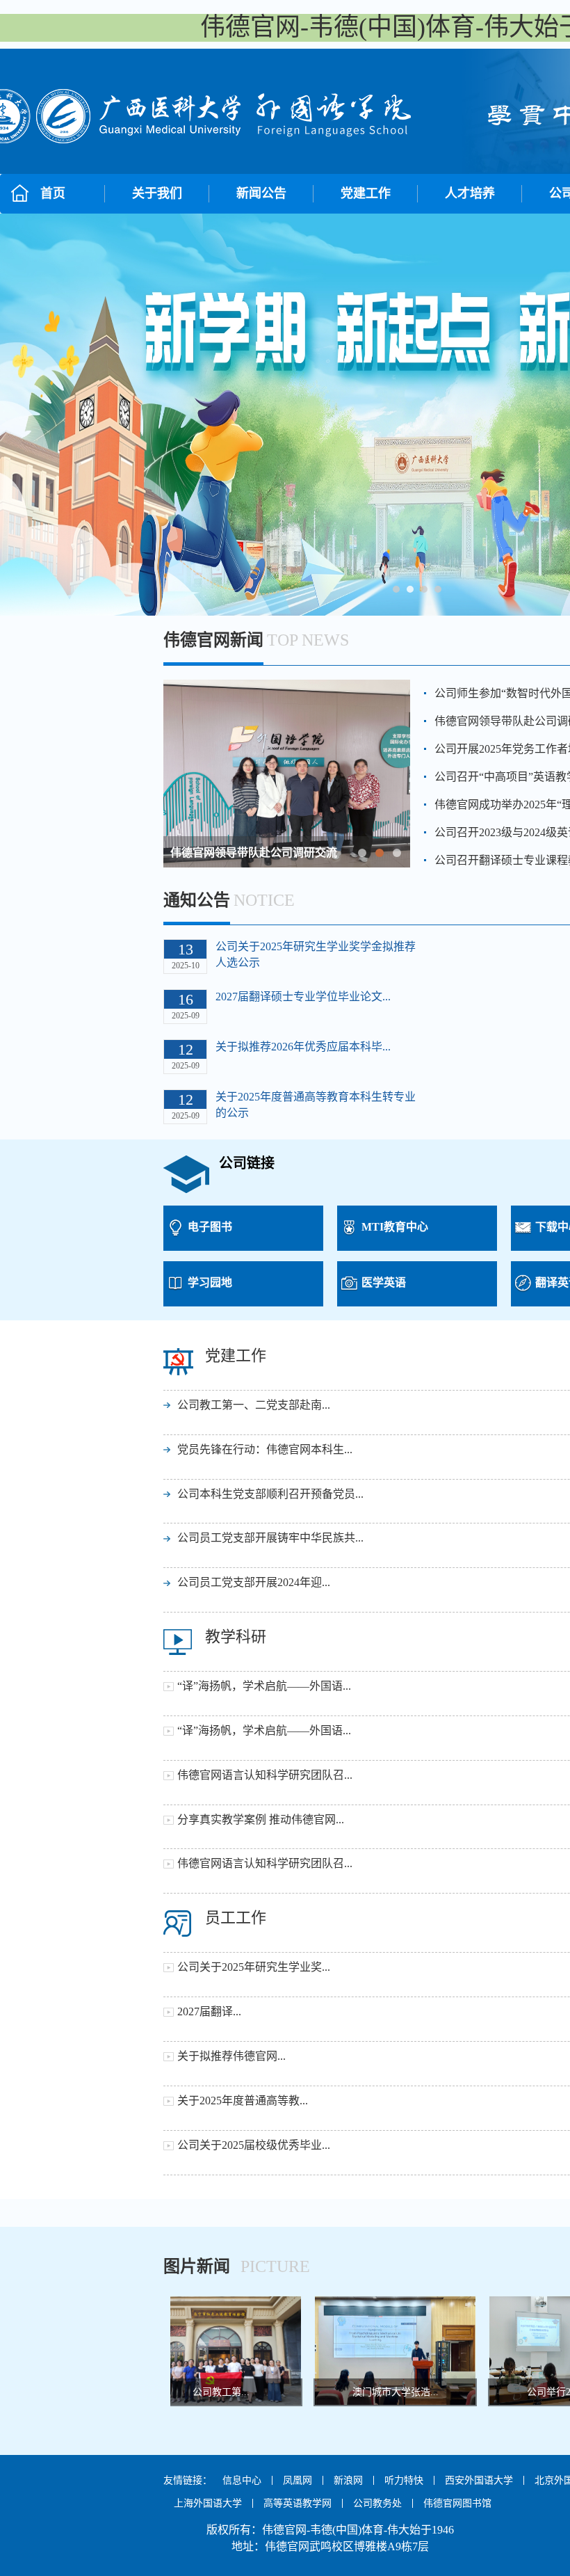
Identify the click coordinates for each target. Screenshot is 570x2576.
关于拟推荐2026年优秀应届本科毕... (303, 1047)
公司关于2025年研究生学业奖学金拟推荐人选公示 (316, 954)
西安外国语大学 (479, 2480)
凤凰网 (298, 2480)
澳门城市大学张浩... (370, 2392)
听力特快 (404, 2480)
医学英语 (384, 1282)
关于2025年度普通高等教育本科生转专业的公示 (316, 1105)
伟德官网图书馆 (457, 2503)
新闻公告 (261, 193)
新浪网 (348, 2480)
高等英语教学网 (298, 2503)
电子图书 (210, 1227)
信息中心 (242, 2480)
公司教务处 (377, 2503)
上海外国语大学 (208, 2503)
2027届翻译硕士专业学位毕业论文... (303, 997)
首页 (53, 193)
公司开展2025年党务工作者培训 (248, 853)
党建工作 (366, 193)
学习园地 (210, 1282)
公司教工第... (196, 2392)
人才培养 (470, 193)
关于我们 (157, 193)
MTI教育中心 (395, 1227)
